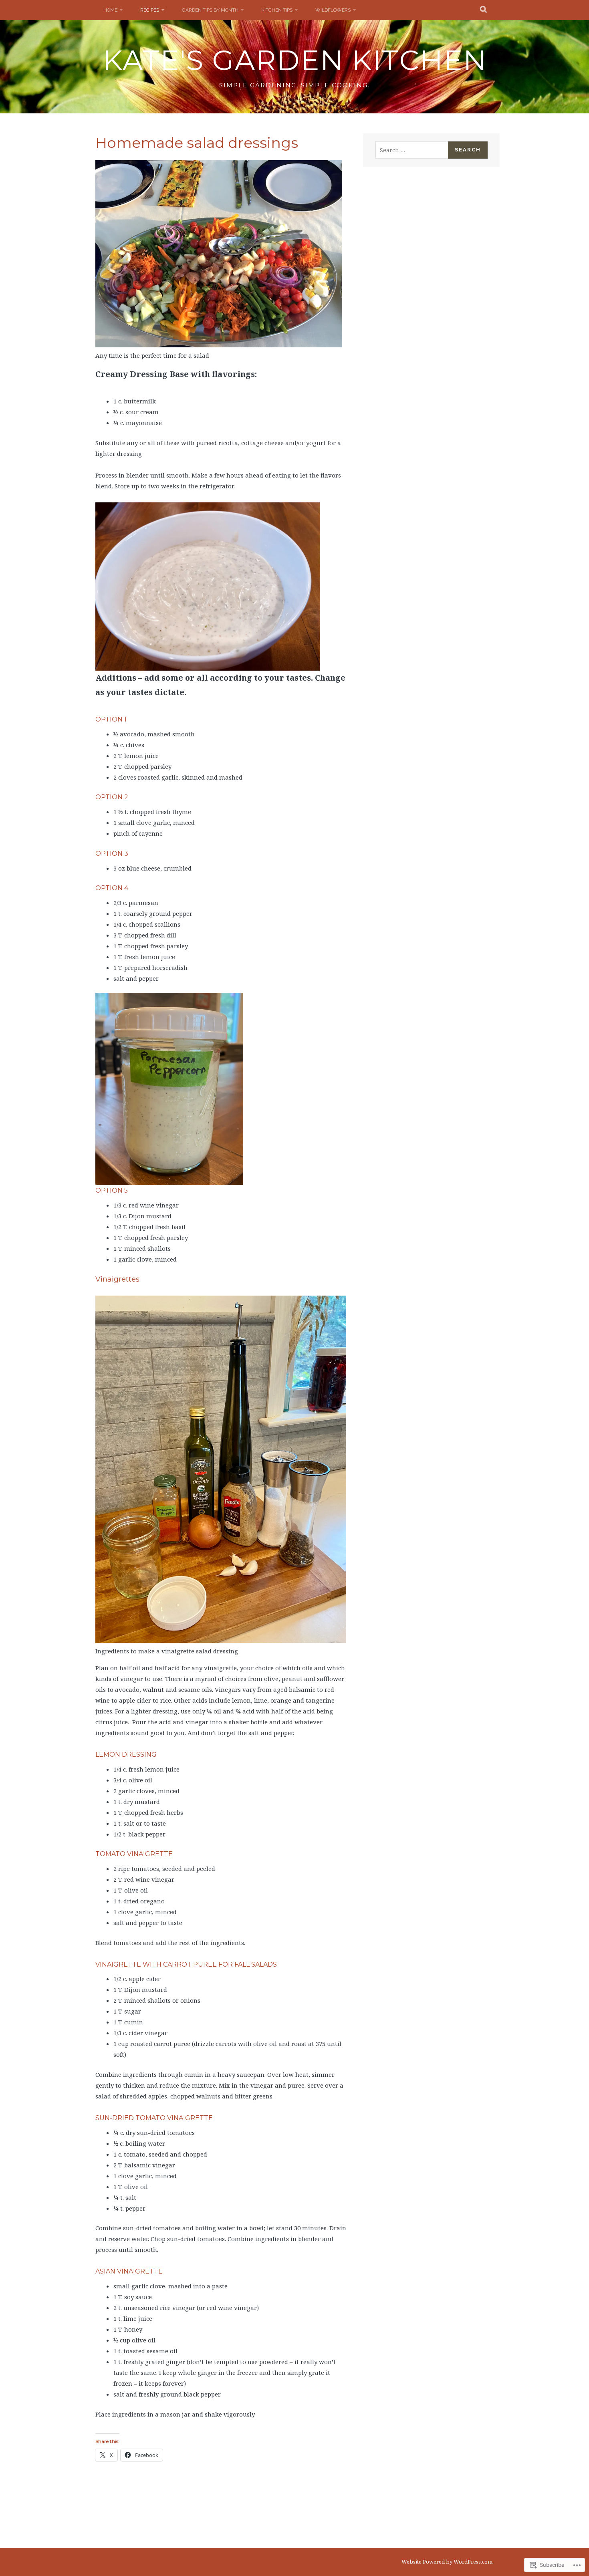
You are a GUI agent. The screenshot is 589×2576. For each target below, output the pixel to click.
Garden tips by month (210, 10)
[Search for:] (412, 150)
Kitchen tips (277, 10)
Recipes (150, 10)
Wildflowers (333, 10)
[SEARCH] (484, 10)
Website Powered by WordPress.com (447, 2562)
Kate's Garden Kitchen (295, 60)
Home (110, 10)
